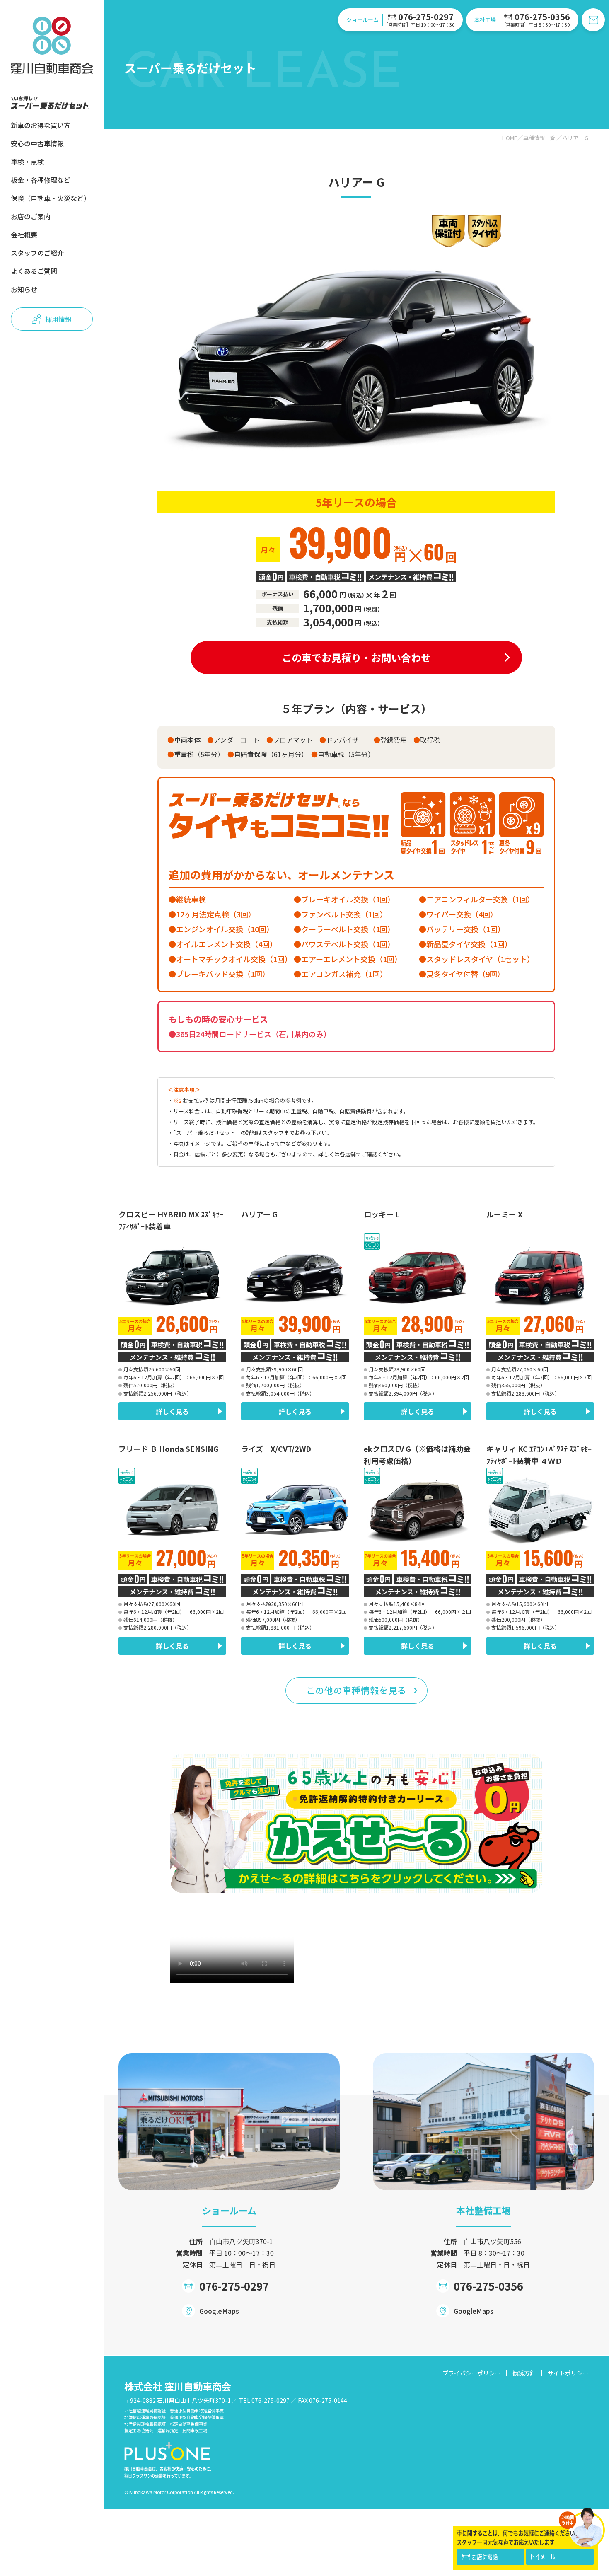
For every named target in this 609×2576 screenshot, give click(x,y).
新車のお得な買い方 (41, 125)
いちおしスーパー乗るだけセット (50, 103)
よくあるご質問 (34, 271)
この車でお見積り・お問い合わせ (356, 657)
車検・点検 (27, 162)
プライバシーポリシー (471, 2373)
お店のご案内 (31, 216)
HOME (510, 138)
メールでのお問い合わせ (593, 20)
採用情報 (58, 319)
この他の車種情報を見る (356, 1690)
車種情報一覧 (539, 138)
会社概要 (24, 235)
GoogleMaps (219, 2311)
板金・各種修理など (41, 180)
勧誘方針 (524, 2373)
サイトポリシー (568, 2373)
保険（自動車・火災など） (51, 198)
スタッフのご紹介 (37, 253)
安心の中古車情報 (37, 143)
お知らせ (24, 289)
